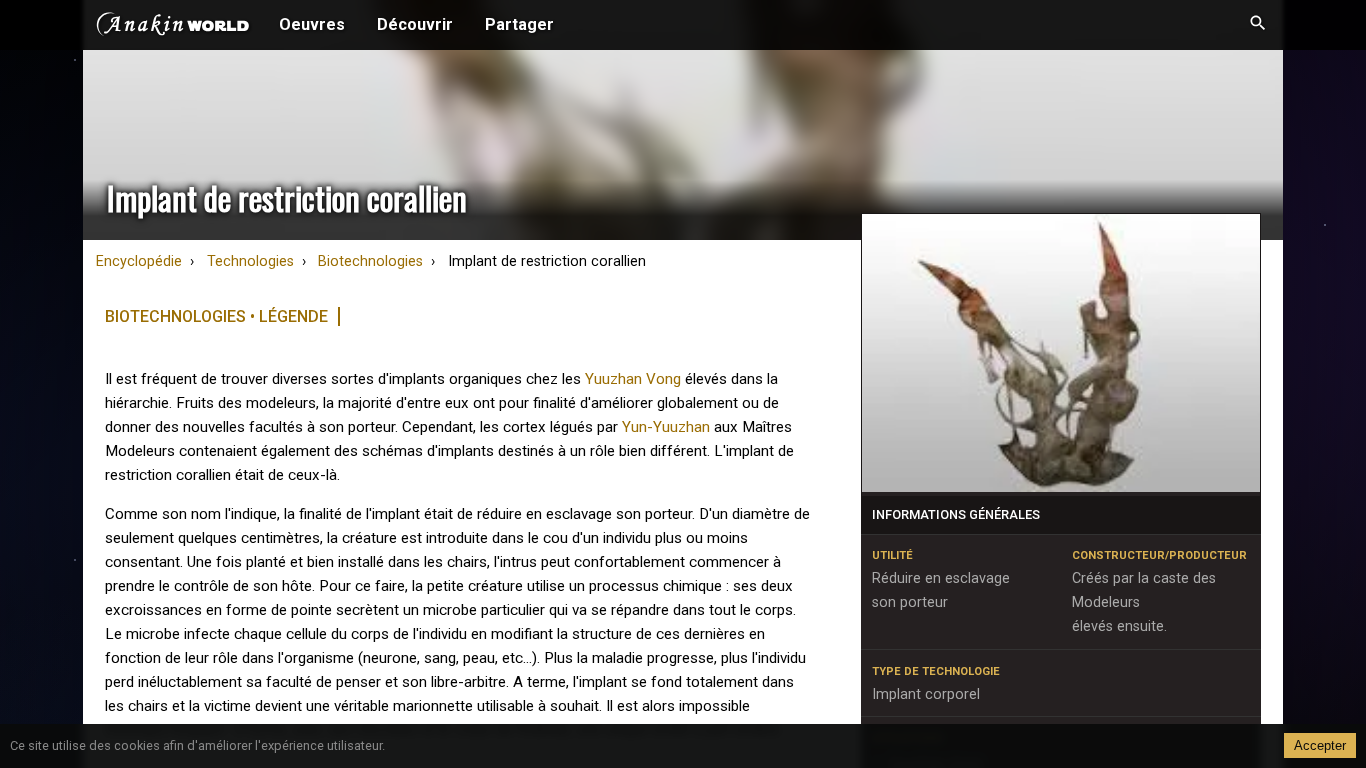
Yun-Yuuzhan (666, 427)
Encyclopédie (139, 261)
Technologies (250, 261)
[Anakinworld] (173, 27)
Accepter (1320, 745)
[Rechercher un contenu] (1258, 25)
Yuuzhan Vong (633, 379)
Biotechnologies (370, 261)
